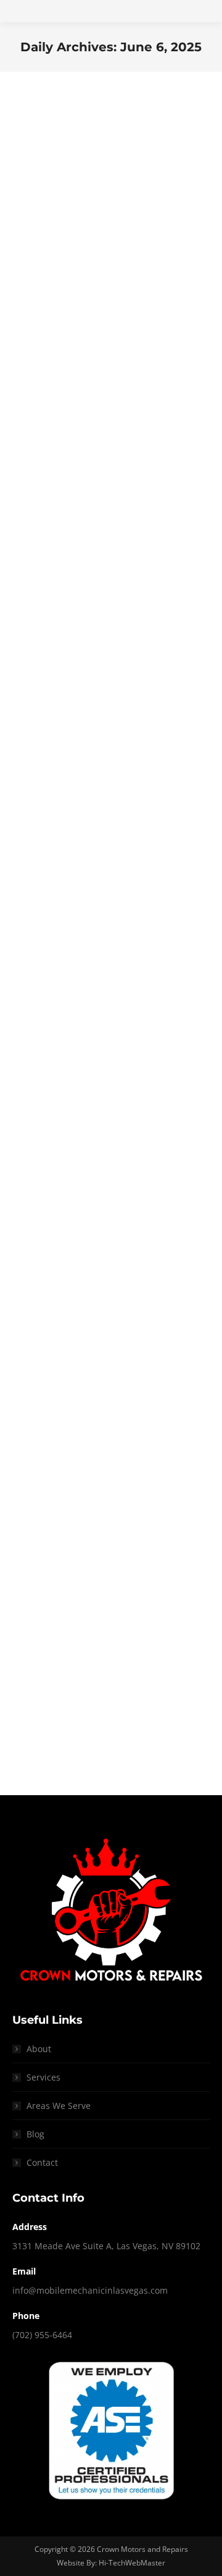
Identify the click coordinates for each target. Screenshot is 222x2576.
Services (43, 2077)
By (111, 334)
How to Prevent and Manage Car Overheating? (93, 708)
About (39, 2049)
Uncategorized (53, 334)
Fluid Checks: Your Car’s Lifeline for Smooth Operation (106, 1107)
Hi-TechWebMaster (132, 2563)
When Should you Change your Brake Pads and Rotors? (108, 293)
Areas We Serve (59, 2106)
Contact (42, 2162)
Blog (35, 2134)
